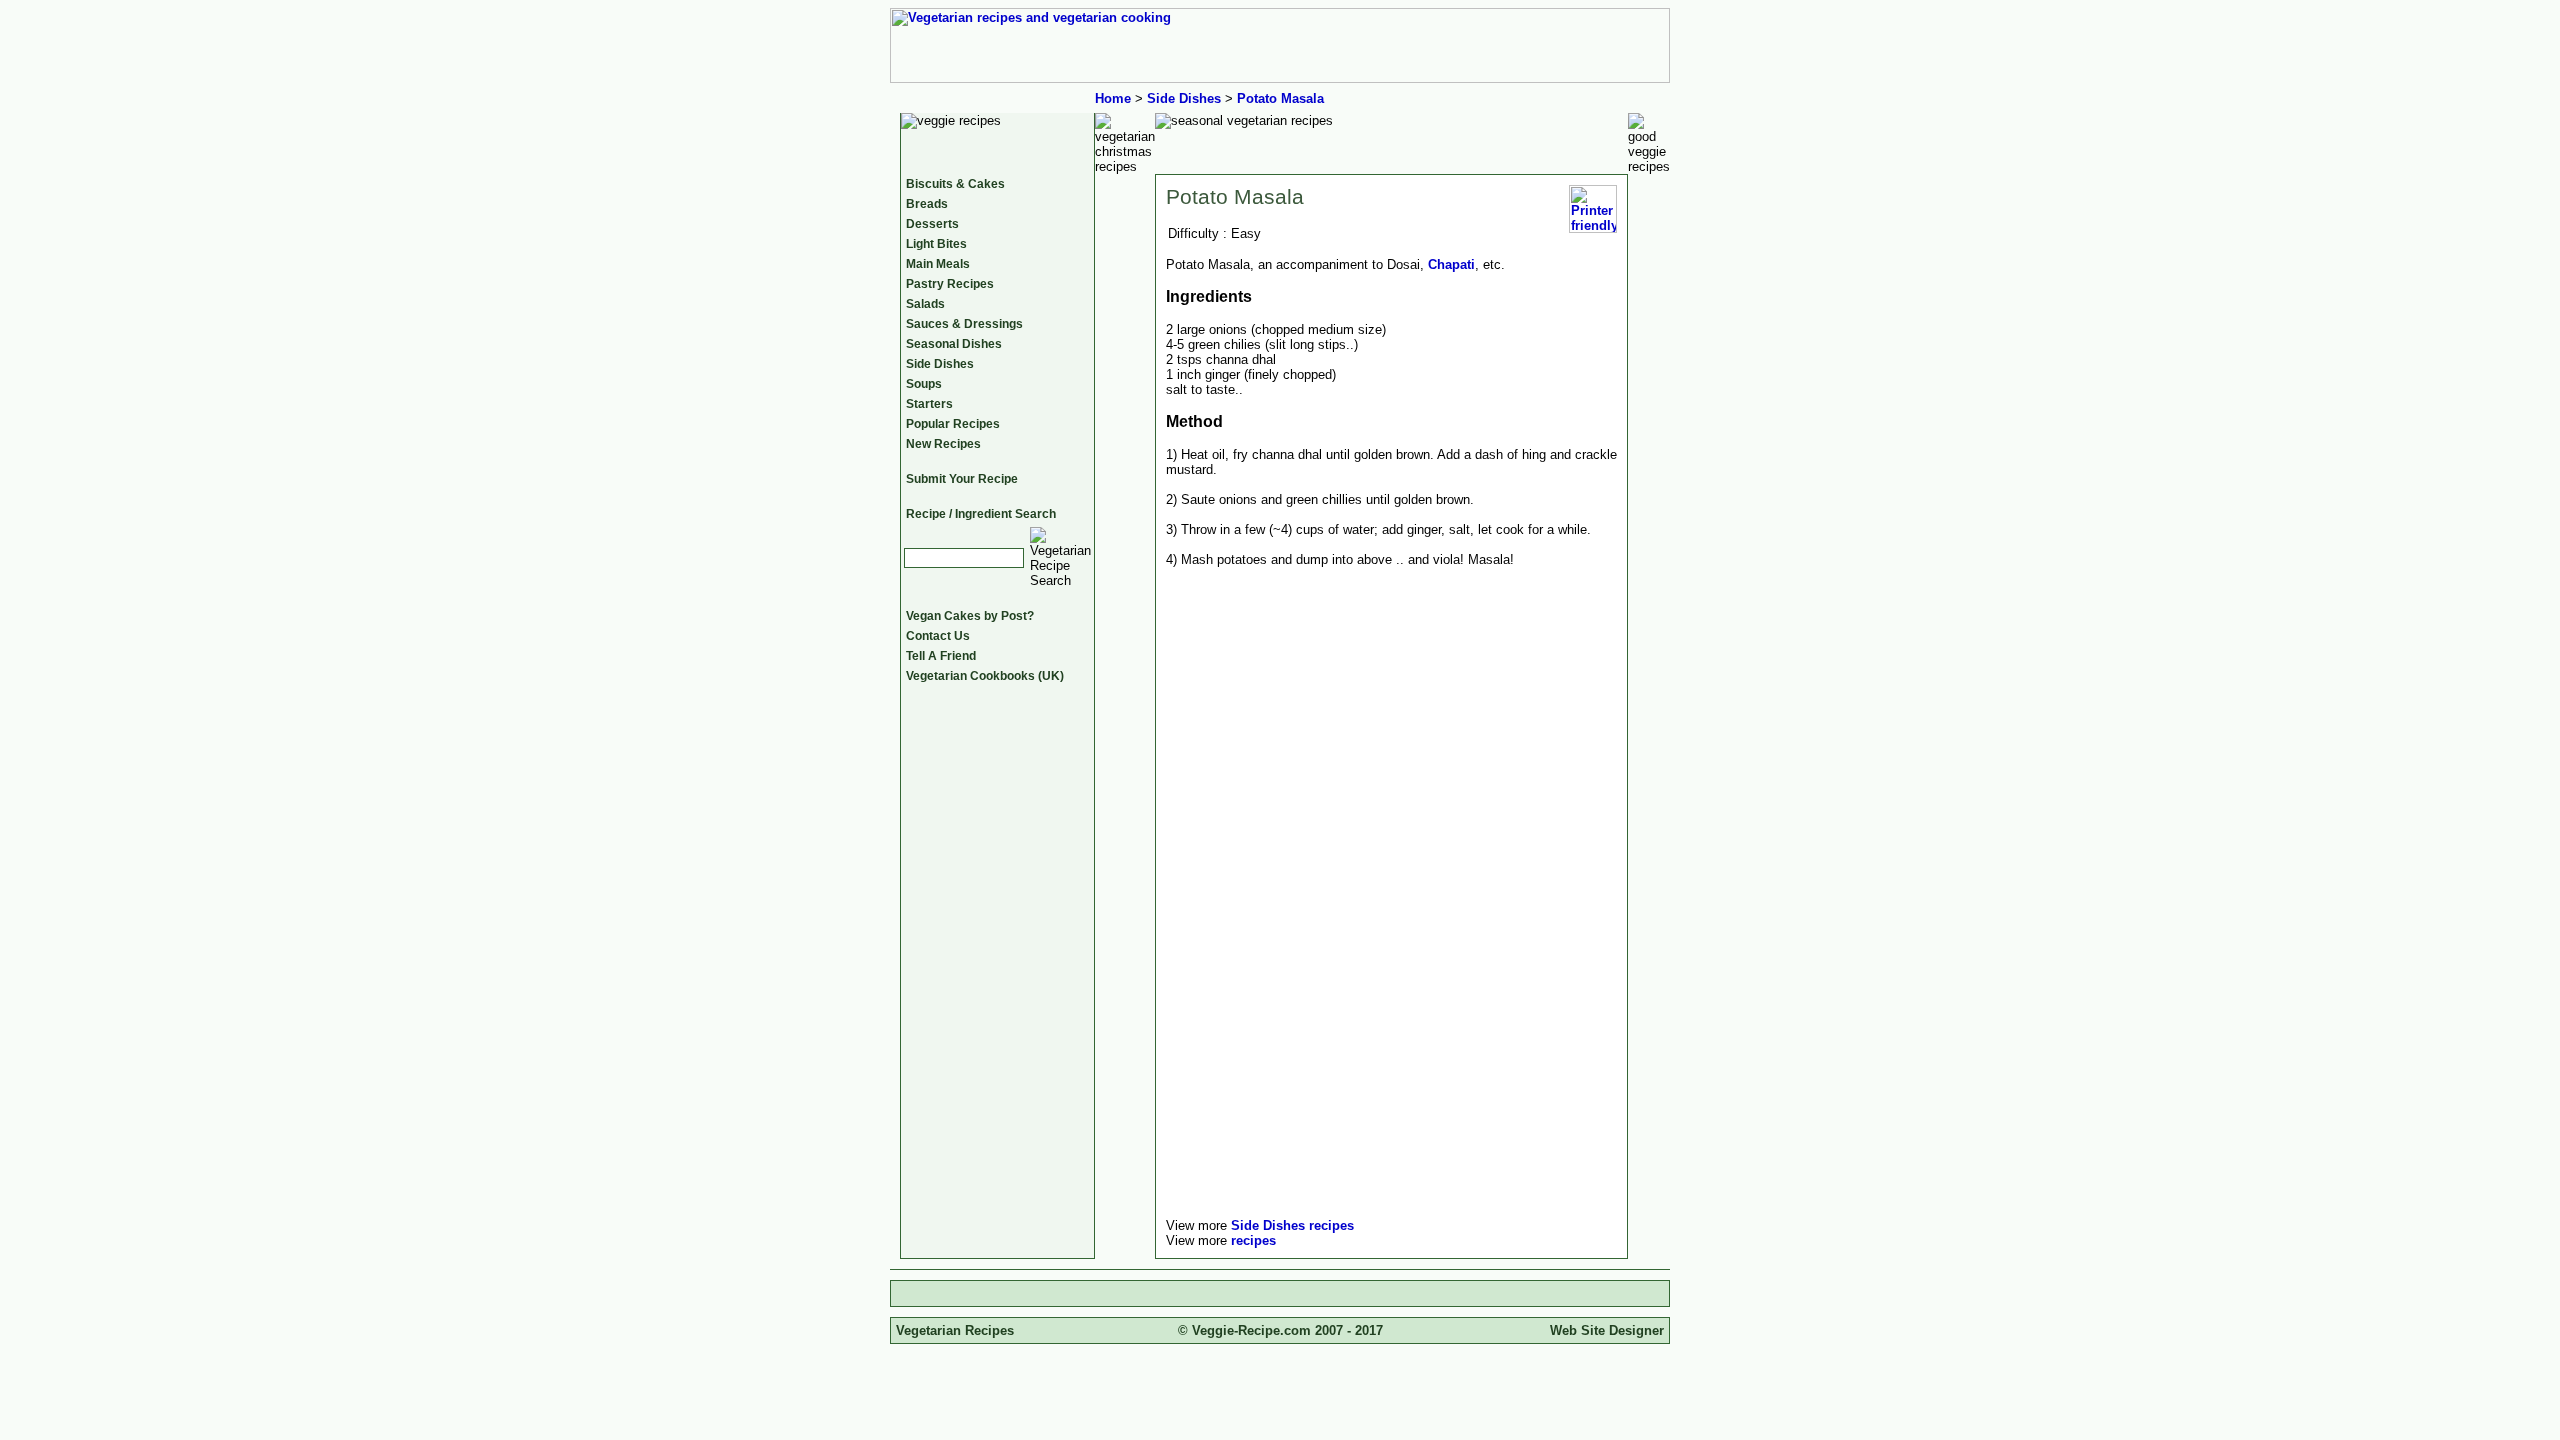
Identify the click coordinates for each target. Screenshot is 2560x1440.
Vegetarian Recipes (955, 1330)
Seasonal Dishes (954, 344)
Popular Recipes (953, 424)
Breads (927, 204)
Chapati (1451, 264)
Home (1113, 98)
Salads (925, 304)
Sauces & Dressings (964, 324)
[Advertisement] (1334, 1065)
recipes (1253, 1240)
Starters (929, 404)
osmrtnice (1197, 589)
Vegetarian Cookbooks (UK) (985, 676)
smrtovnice (1200, 574)
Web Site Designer (1607, 1330)
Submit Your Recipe (962, 479)
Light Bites (936, 244)
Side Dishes (1184, 98)
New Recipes (943, 444)
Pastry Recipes (950, 284)
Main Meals (938, 264)
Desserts (932, 224)
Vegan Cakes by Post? (970, 616)
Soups (924, 384)
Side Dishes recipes (1292, 1225)
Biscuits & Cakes (955, 184)
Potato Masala (1280, 98)
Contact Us (938, 636)
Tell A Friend (941, 656)
